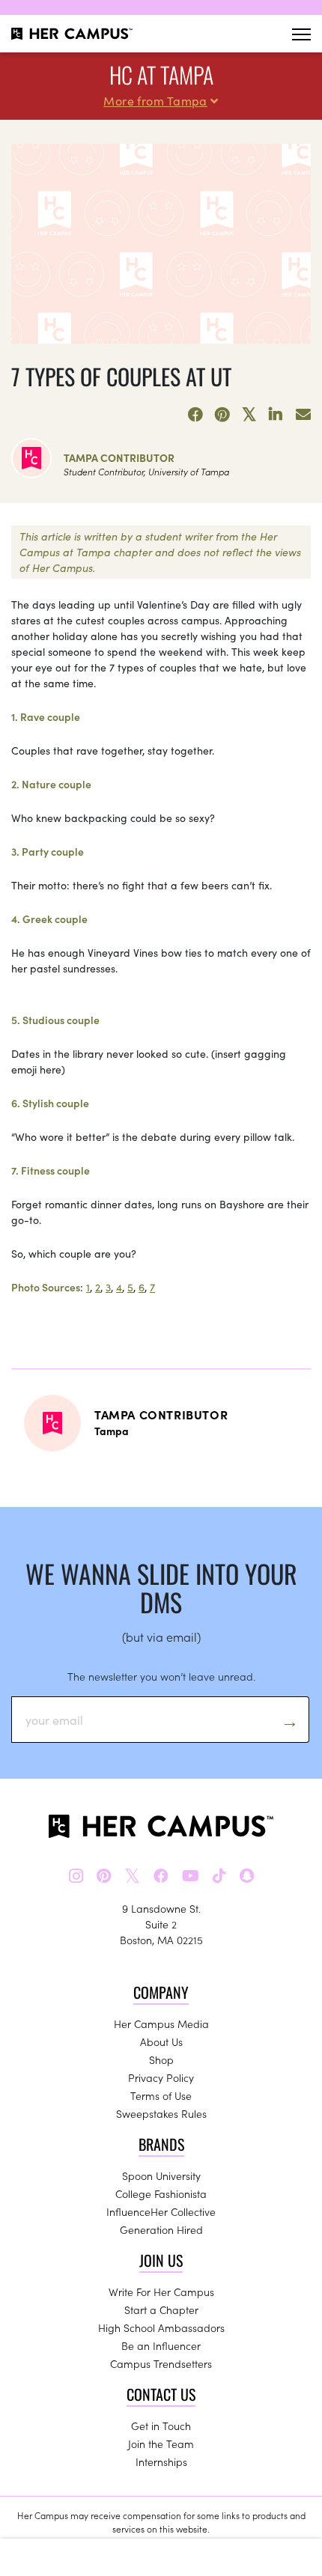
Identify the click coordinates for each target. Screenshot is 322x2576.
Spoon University (161, 2175)
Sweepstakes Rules (161, 2113)
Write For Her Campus (161, 2292)
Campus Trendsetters (161, 2363)
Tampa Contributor (119, 457)
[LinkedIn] (276, 415)
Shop (161, 2059)
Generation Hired (161, 2229)
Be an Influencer (161, 2345)
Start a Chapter (161, 2309)
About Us (161, 2041)
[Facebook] (195, 415)
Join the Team (161, 2443)
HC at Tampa (161, 74)
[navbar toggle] (301, 34)
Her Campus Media (161, 2024)
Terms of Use (161, 2095)
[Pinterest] (222, 415)
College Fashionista (161, 2193)
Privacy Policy (161, 2077)
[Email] (303, 415)
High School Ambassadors (161, 2327)
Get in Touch (161, 2426)
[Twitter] (249, 415)
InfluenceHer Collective (161, 2211)
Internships (161, 2461)
